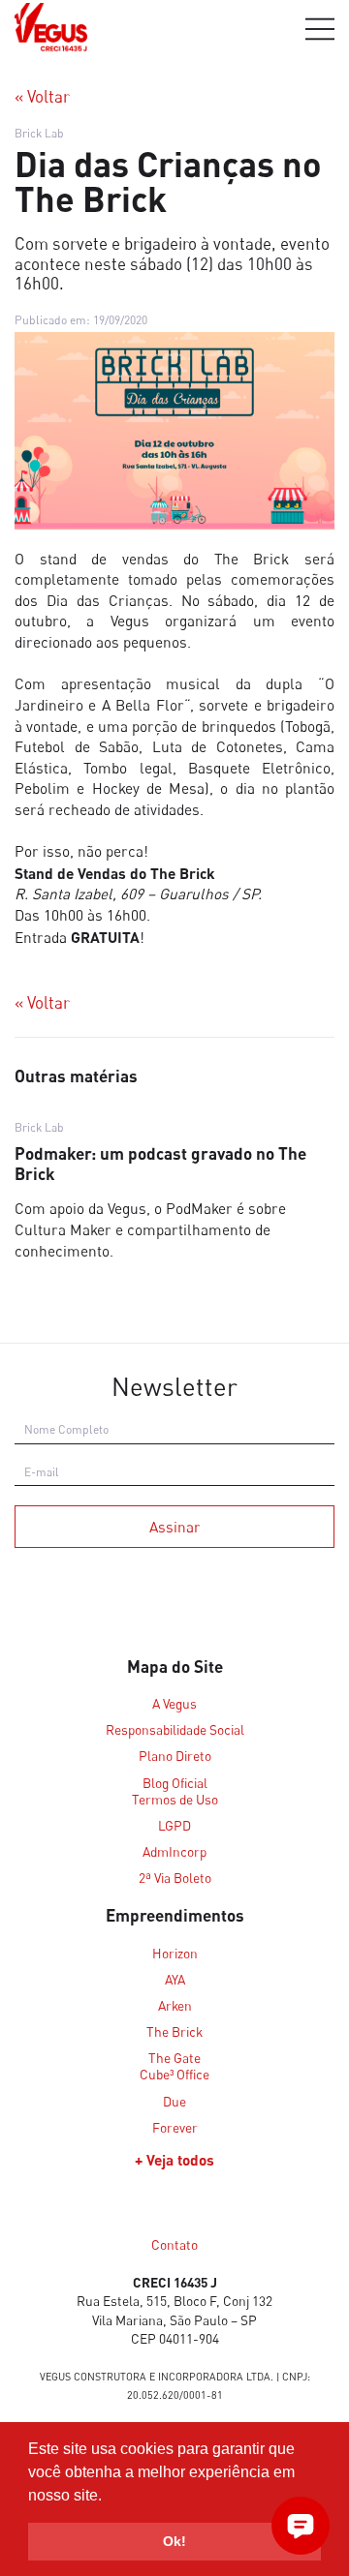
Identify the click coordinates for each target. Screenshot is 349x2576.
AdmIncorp (174, 1852)
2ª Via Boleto (175, 1878)
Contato (174, 2245)
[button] (109, 2497)
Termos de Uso (175, 1800)
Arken (175, 2006)
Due (174, 2102)
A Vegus (174, 1704)
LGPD (174, 1826)
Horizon (175, 1954)
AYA (175, 1980)
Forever (175, 2128)
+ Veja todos (174, 2160)
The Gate (174, 2058)
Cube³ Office (174, 2075)
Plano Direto (175, 1756)
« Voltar (42, 97)
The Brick (252, 559)
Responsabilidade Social (175, 1730)
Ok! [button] (174, 2541)
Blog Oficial (175, 1783)
